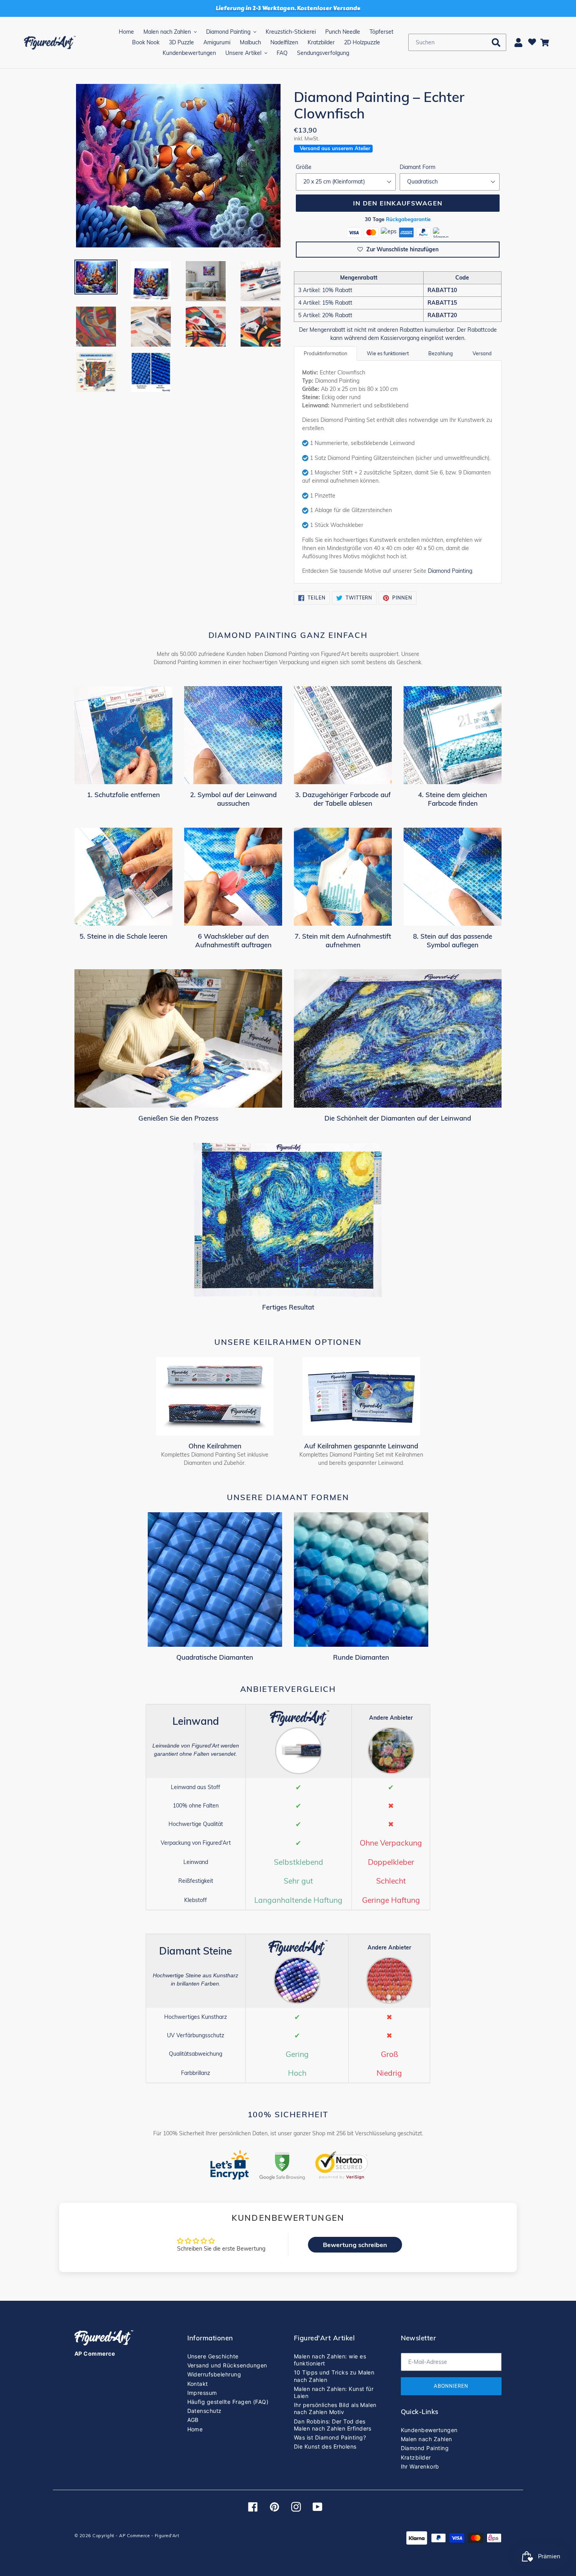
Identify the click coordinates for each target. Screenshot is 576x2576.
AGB (193, 2420)
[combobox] (457, 42)
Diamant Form (418, 167)
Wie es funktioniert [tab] (388, 353)
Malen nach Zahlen (427, 2439)
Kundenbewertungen (429, 2430)
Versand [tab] (482, 353)
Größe (304, 167)
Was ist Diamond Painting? (330, 2437)
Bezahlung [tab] (441, 353)
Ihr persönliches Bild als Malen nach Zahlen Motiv (335, 2408)
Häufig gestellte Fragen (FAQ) (228, 2402)
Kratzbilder (416, 2457)
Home (195, 2429)
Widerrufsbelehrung (214, 2374)
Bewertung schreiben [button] (355, 2245)
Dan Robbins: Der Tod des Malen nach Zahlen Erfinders (333, 2425)
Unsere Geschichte (213, 2356)
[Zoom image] (178, 166)
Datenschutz (205, 2411)
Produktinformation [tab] (325, 353)
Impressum (202, 2393)
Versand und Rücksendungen (227, 2365)
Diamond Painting (450, 571)
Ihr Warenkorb (420, 2466)
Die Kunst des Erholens (325, 2446)
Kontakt (198, 2384)
